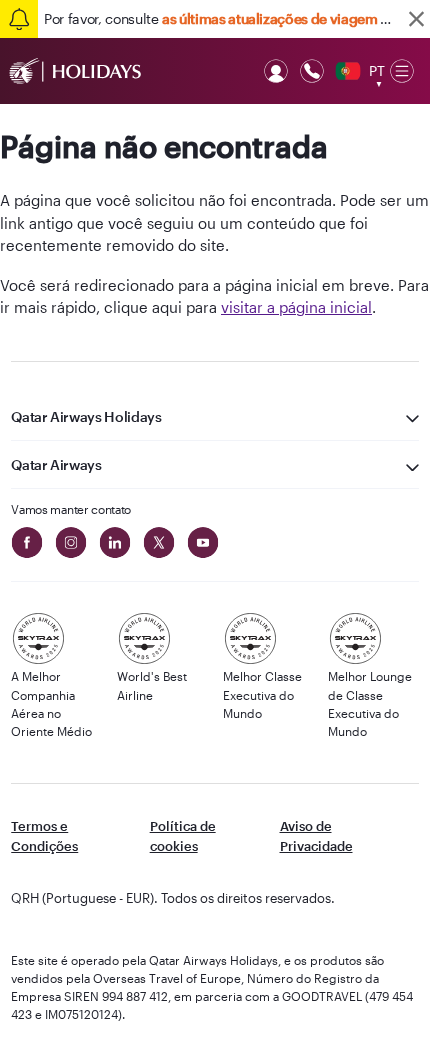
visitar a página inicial (296, 307)
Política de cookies (183, 836)
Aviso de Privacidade (316, 836)
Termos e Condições (44, 836)
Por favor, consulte (221, 18)
